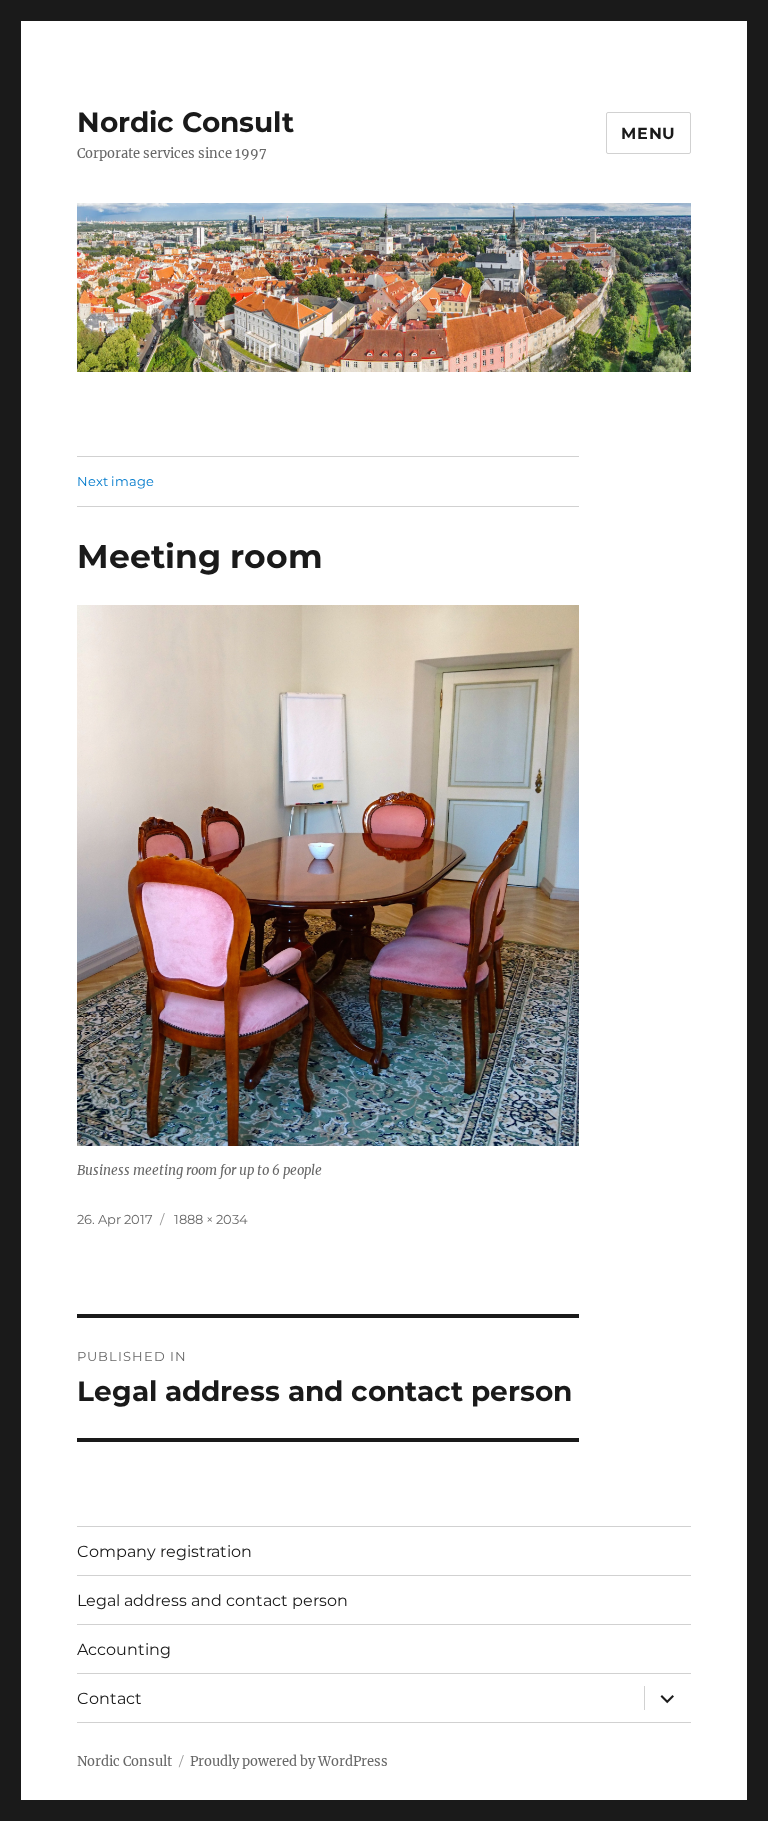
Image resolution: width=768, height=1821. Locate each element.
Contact (109, 1698)
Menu (648, 133)
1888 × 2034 (211, 1219)
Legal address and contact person (212, 1600)
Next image (115, 481)
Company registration (164, 1551)
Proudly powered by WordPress (289, 1761)
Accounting (124, 1649)
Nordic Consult (185, 122)
